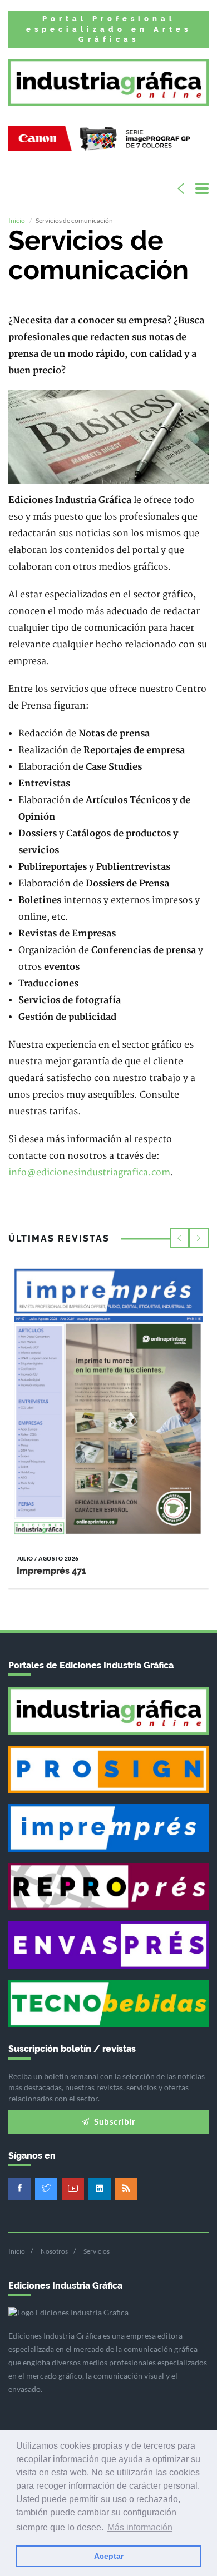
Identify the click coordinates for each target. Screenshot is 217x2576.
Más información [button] (140, 2527)
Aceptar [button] (109, 2556)
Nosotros (54, 2251)
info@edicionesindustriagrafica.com (89, 1173)
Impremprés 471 (51, 1571)
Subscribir (114, 2121)
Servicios (97, 2251)
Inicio (17, 220)
